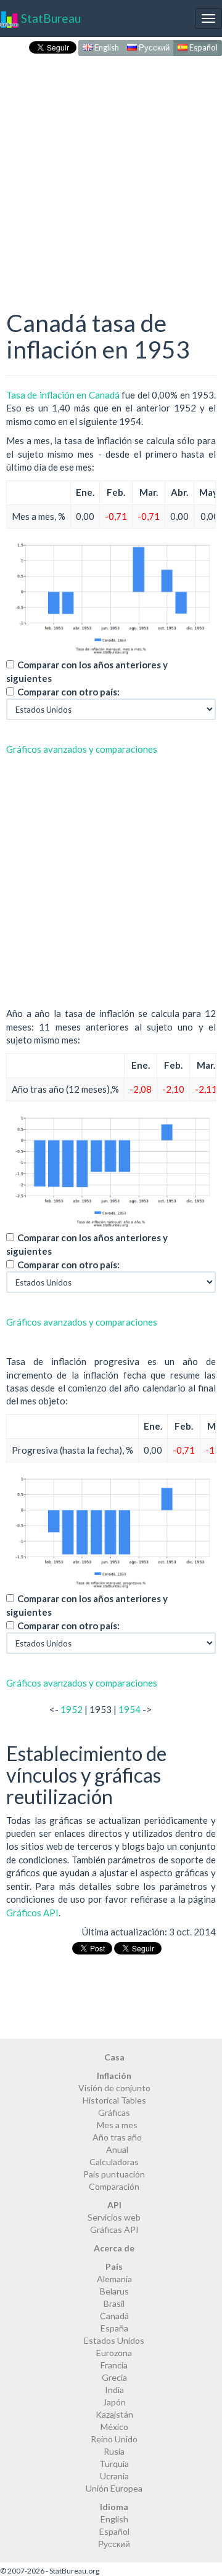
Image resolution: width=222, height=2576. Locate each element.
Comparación (114, 2186)
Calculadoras (114, 2162)
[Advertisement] (111, 170)
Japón (114, 2402)
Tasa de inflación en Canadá (63, 395)
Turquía (114, 2464)
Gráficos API (32, 1913)
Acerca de (114, 2248)
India (114, 2390)
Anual (117, 2149)
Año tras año (117, 2137)
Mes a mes (117, 2125)
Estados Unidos (114, 2340)
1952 (72, 1709)
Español (203, 47)
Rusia (114, 2451)
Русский (153, 47)
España (114, 2328)
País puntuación (114, 2174)
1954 (129, 1709)
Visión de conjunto (114, 2088)
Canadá (114, 2316)
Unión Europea (114, 2488)
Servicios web (114, 2217)
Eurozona (114, 2353)
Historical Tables (114, 2100)
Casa (114, 2057)
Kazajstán (114, 2414)
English (106, 47)
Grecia (114, 2377)
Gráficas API (114, 2230)
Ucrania (114, 2476)
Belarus (114, 2291)
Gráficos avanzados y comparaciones (82, 749)
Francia (114, 2365)
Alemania (114, 2279)
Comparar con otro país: (68, 692)
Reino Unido (114, 2439)
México (114, 2427)
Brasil (114, 2303)
